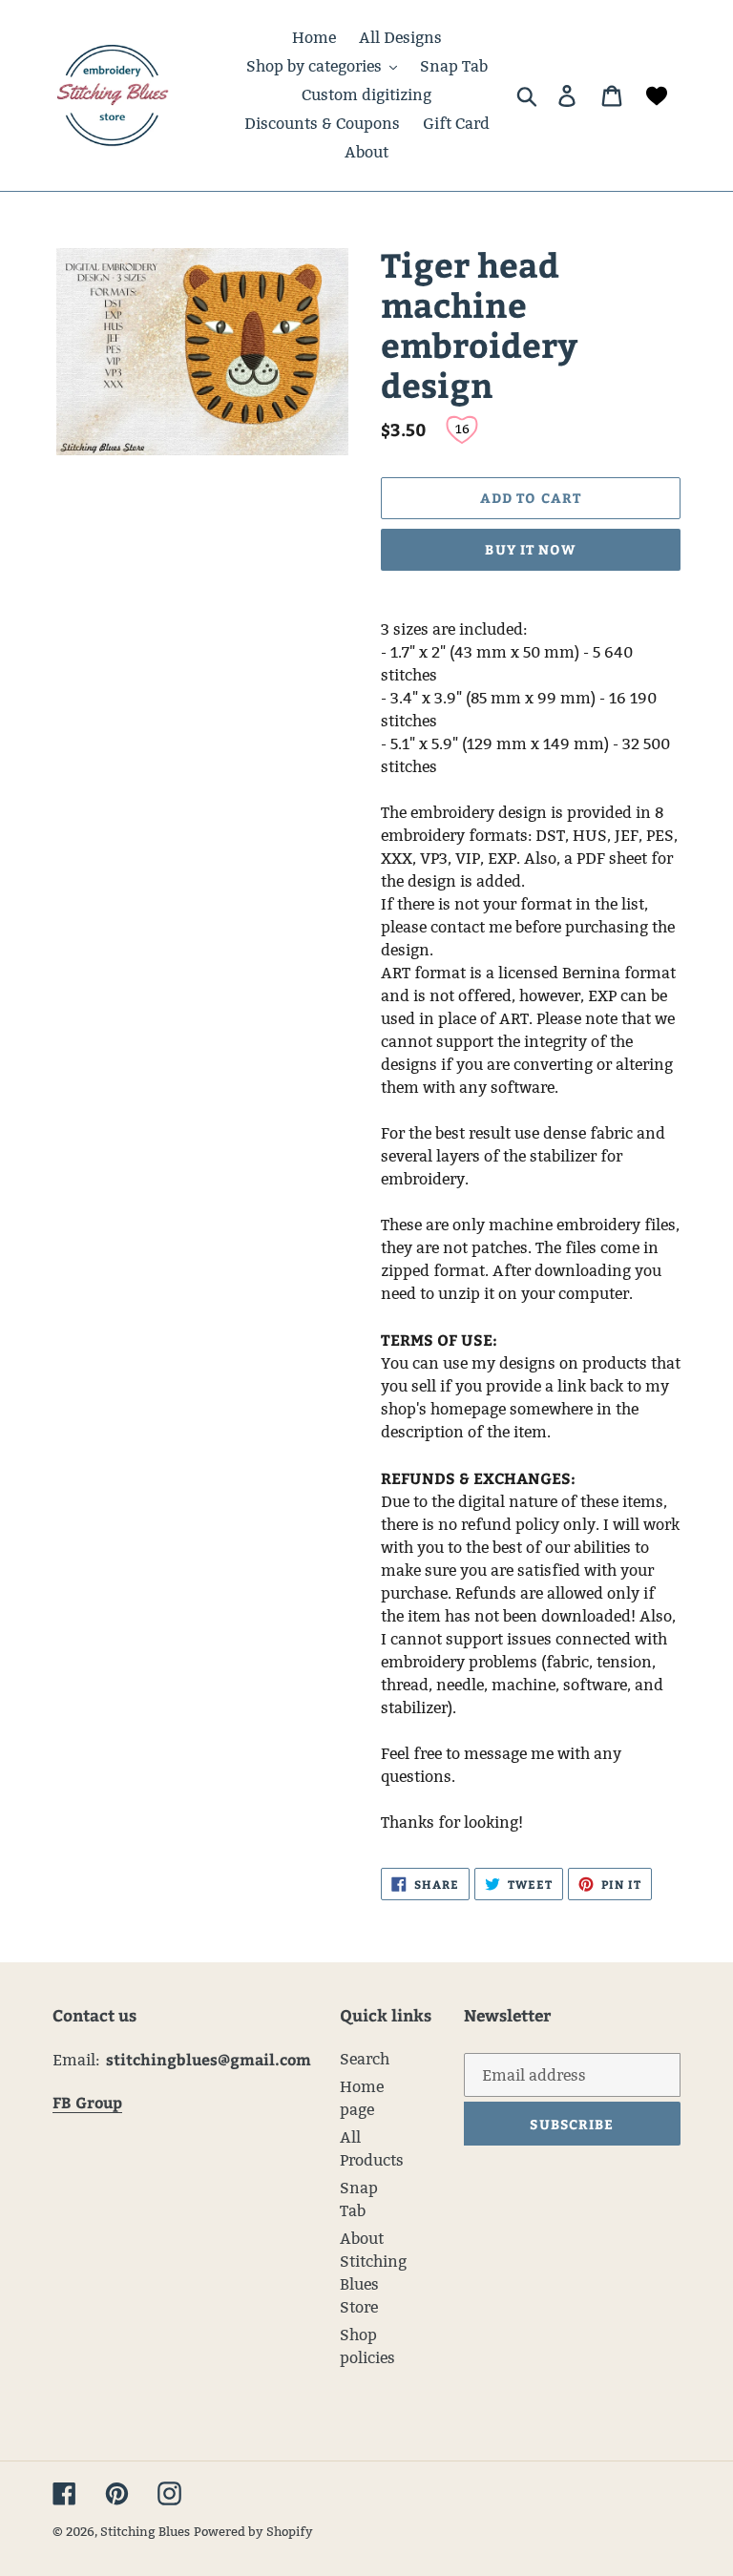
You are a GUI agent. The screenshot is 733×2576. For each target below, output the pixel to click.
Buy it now (530, 549)
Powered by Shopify (253, 2531)
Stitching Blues (145, 2531)
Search (365, 2059)
